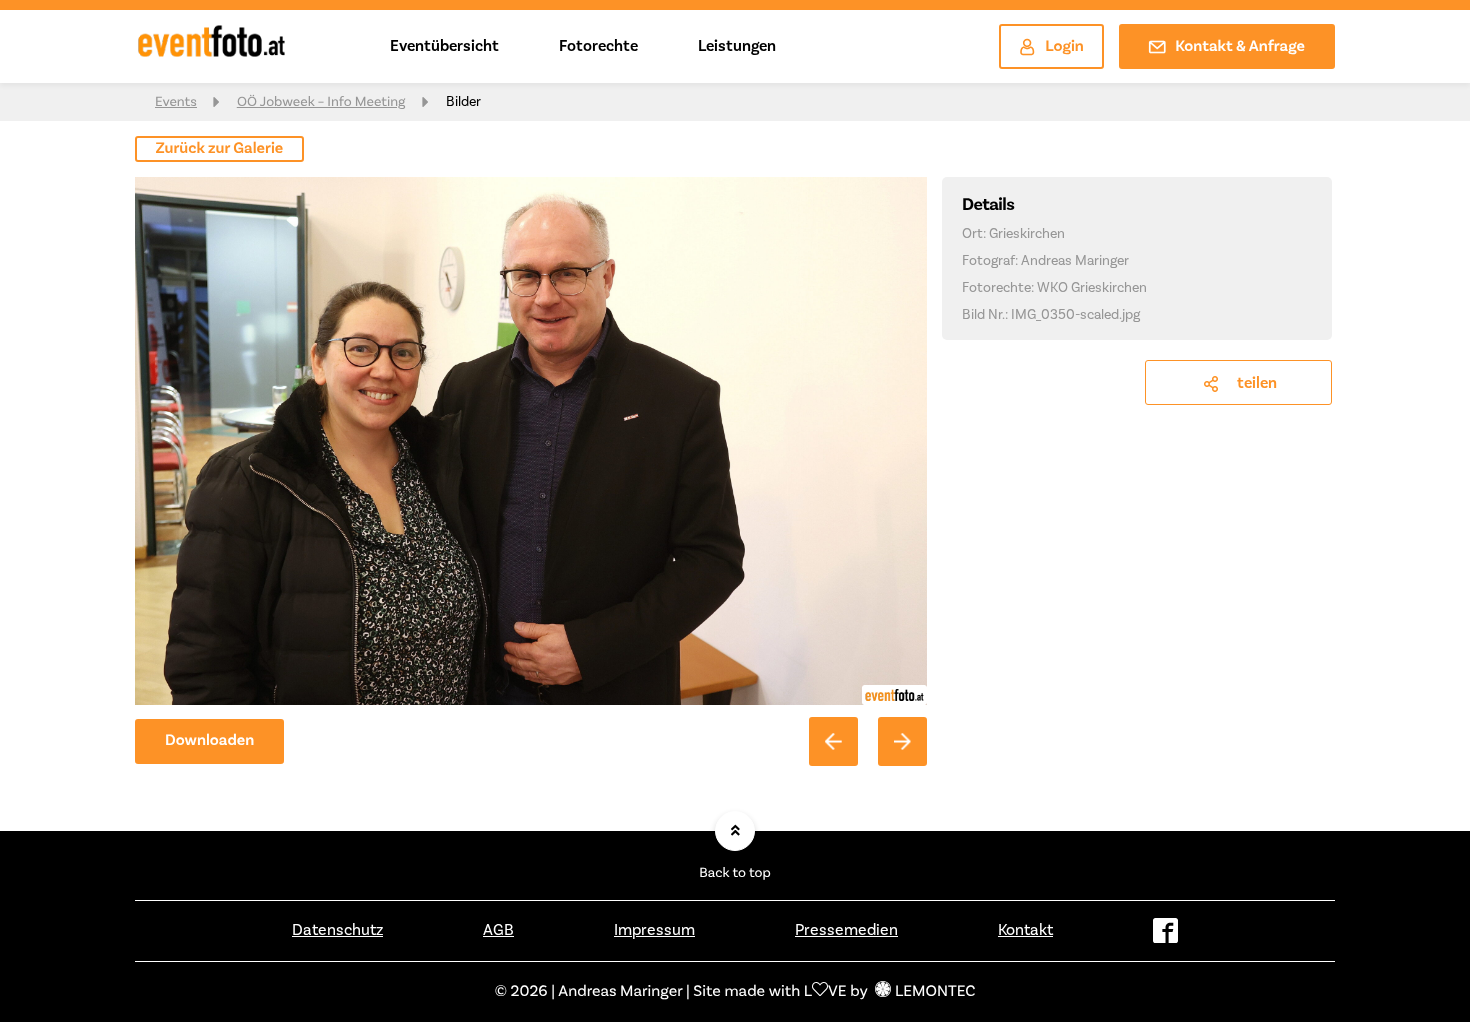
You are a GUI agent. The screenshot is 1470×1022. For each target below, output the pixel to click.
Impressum (654, 930)
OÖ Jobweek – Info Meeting (321, 102)
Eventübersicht (444, 46)
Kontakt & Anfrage (1240, 47)
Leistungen (737, 46)
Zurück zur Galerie (220, 149)
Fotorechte (598, 46)
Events (176, 102)
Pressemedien (846, 930)
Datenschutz (337, 930)
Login (1064, 47)
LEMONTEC (935, 992)
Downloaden (209, 741)
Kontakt (1025, 930)
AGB (498, 930)
